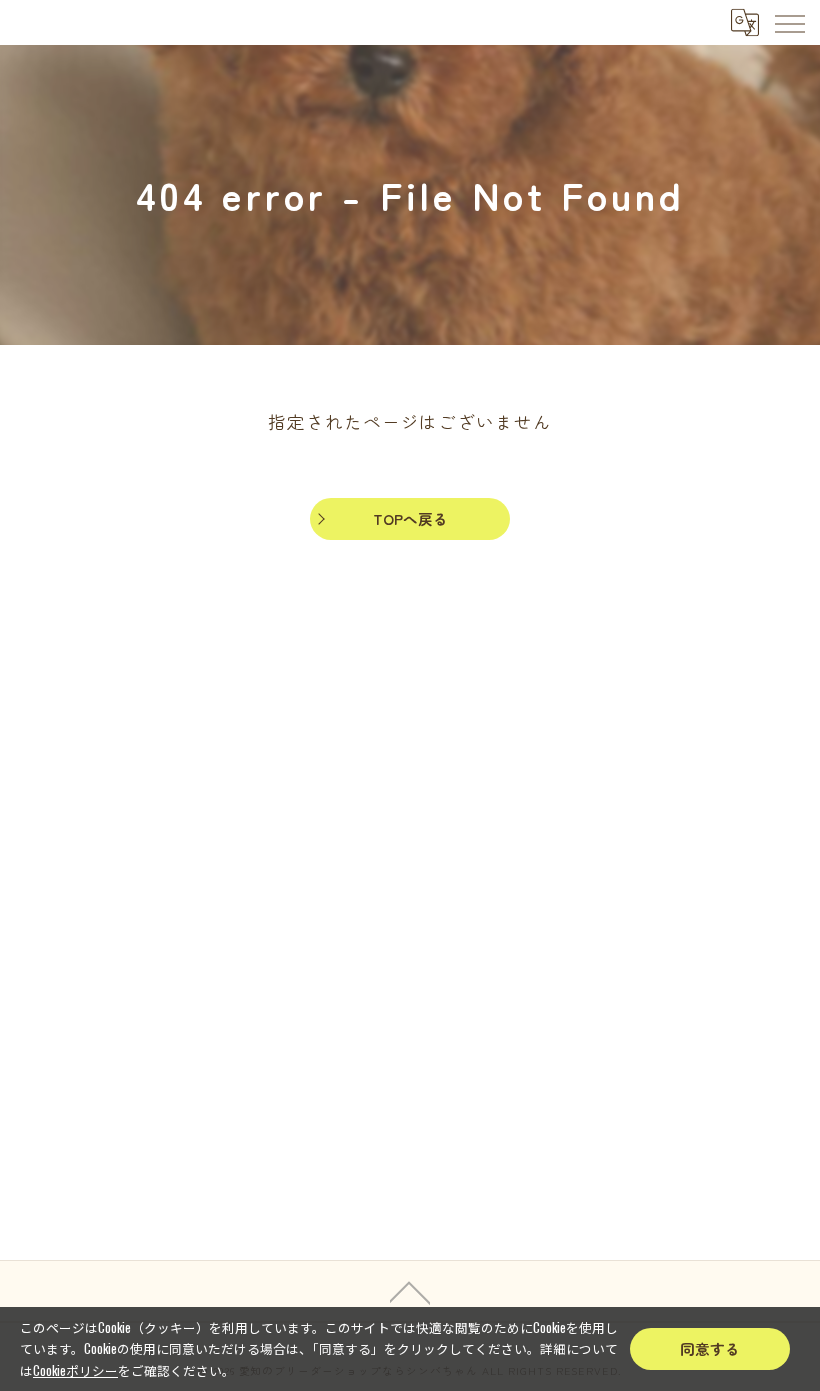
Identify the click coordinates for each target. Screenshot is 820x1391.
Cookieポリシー (75, 1370)
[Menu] (789, 22)
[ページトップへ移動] (410, 1291)
